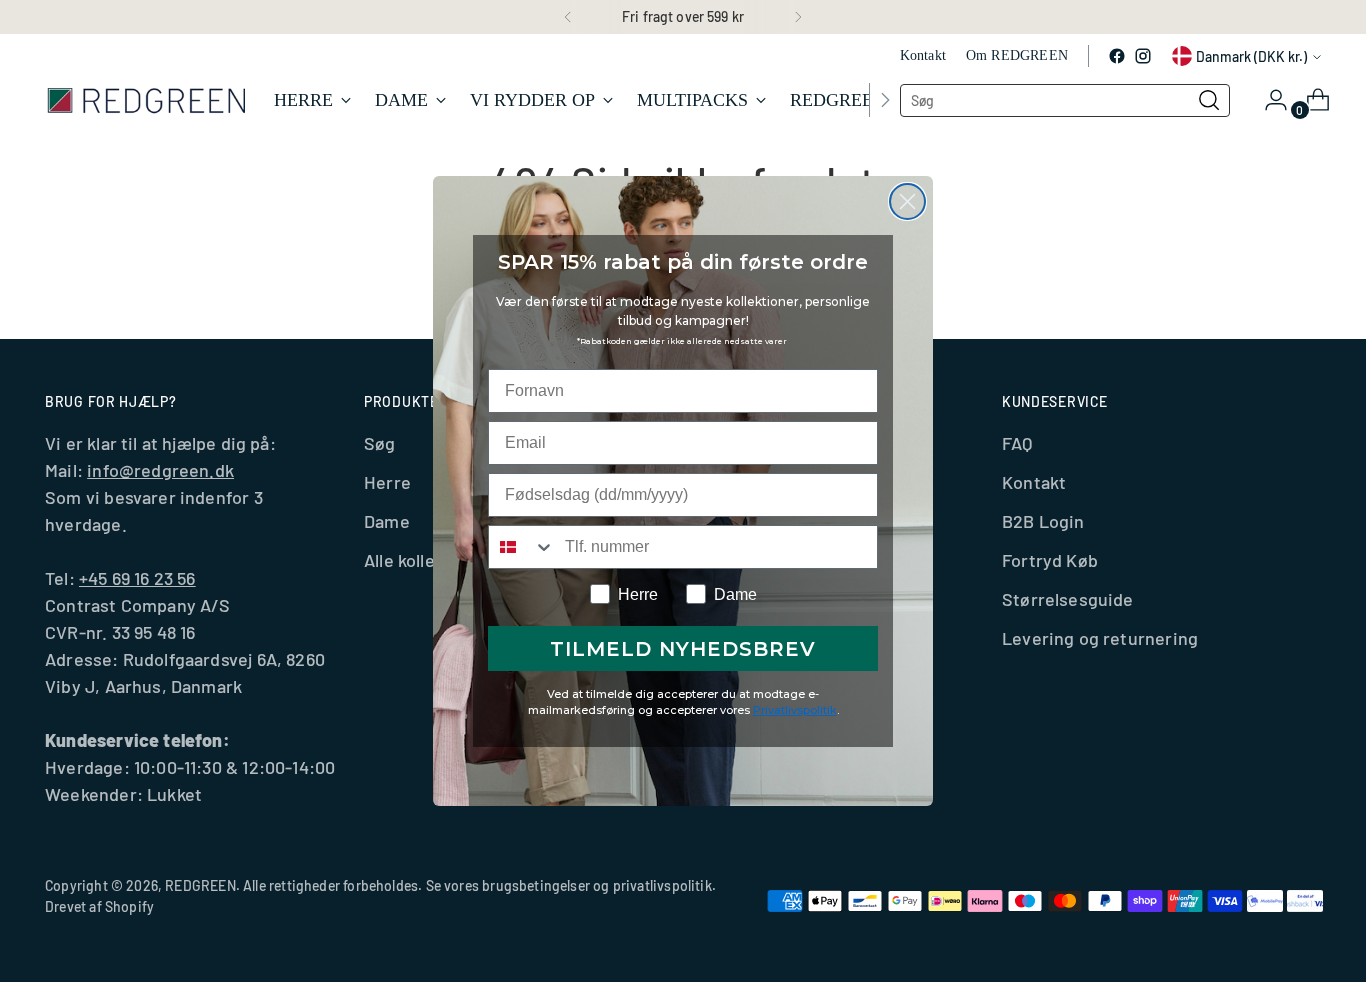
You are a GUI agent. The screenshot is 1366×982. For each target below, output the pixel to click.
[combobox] (522, 547)
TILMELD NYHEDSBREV (683, 649)
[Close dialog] (907, 201)
